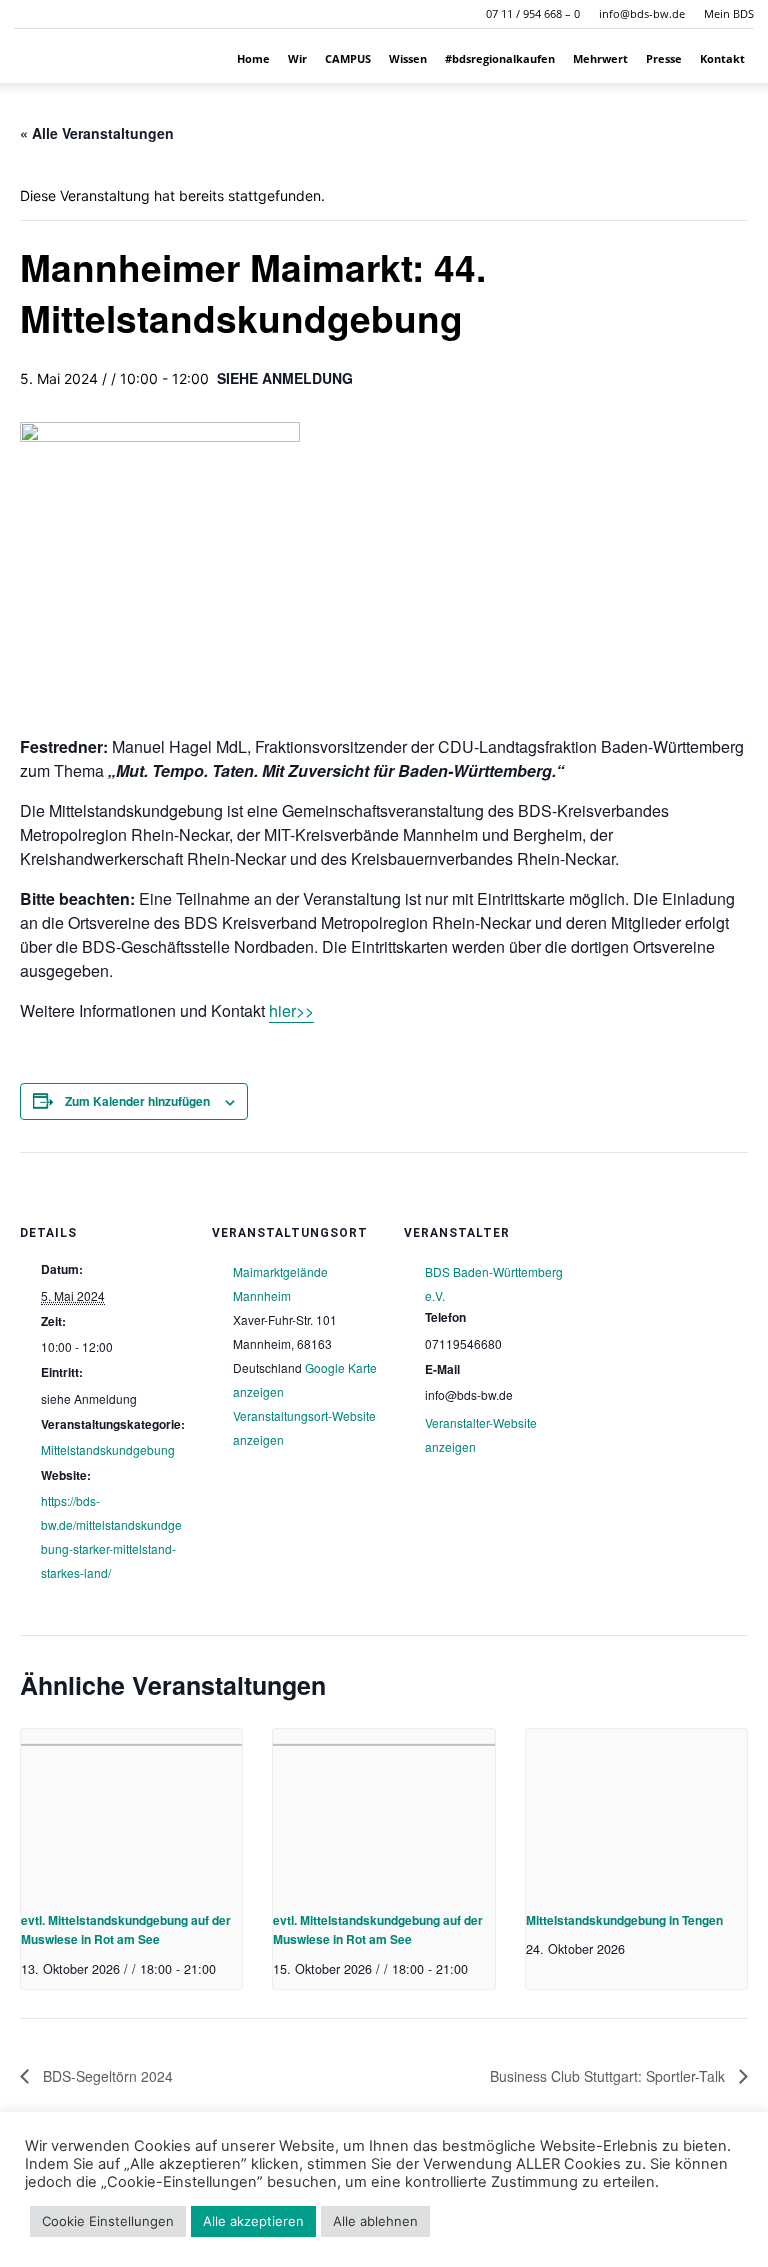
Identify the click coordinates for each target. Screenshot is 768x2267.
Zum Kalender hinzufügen (137, 1101)
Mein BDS (729, 13)
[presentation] (131, 1812)
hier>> (291, 1010)
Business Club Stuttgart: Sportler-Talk (609, 2076)
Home (253, 58)
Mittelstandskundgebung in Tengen (624, 1920)
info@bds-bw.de (642, 13)
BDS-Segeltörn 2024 (106, 2076)
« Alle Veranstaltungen (97, 133)
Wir (297, 58)
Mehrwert (600, 58)
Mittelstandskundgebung (108, 1449)
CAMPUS (348, 58)
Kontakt (722, 58)
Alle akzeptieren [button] (253, 2221)
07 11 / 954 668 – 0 (533, 13)
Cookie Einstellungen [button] (108, 2221)
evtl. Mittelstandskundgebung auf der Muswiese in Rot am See (126, 1929)
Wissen (408, 58)
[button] (29, 13)
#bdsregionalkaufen (500, 58)
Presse (664, 58)
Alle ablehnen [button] (375, 2221)
